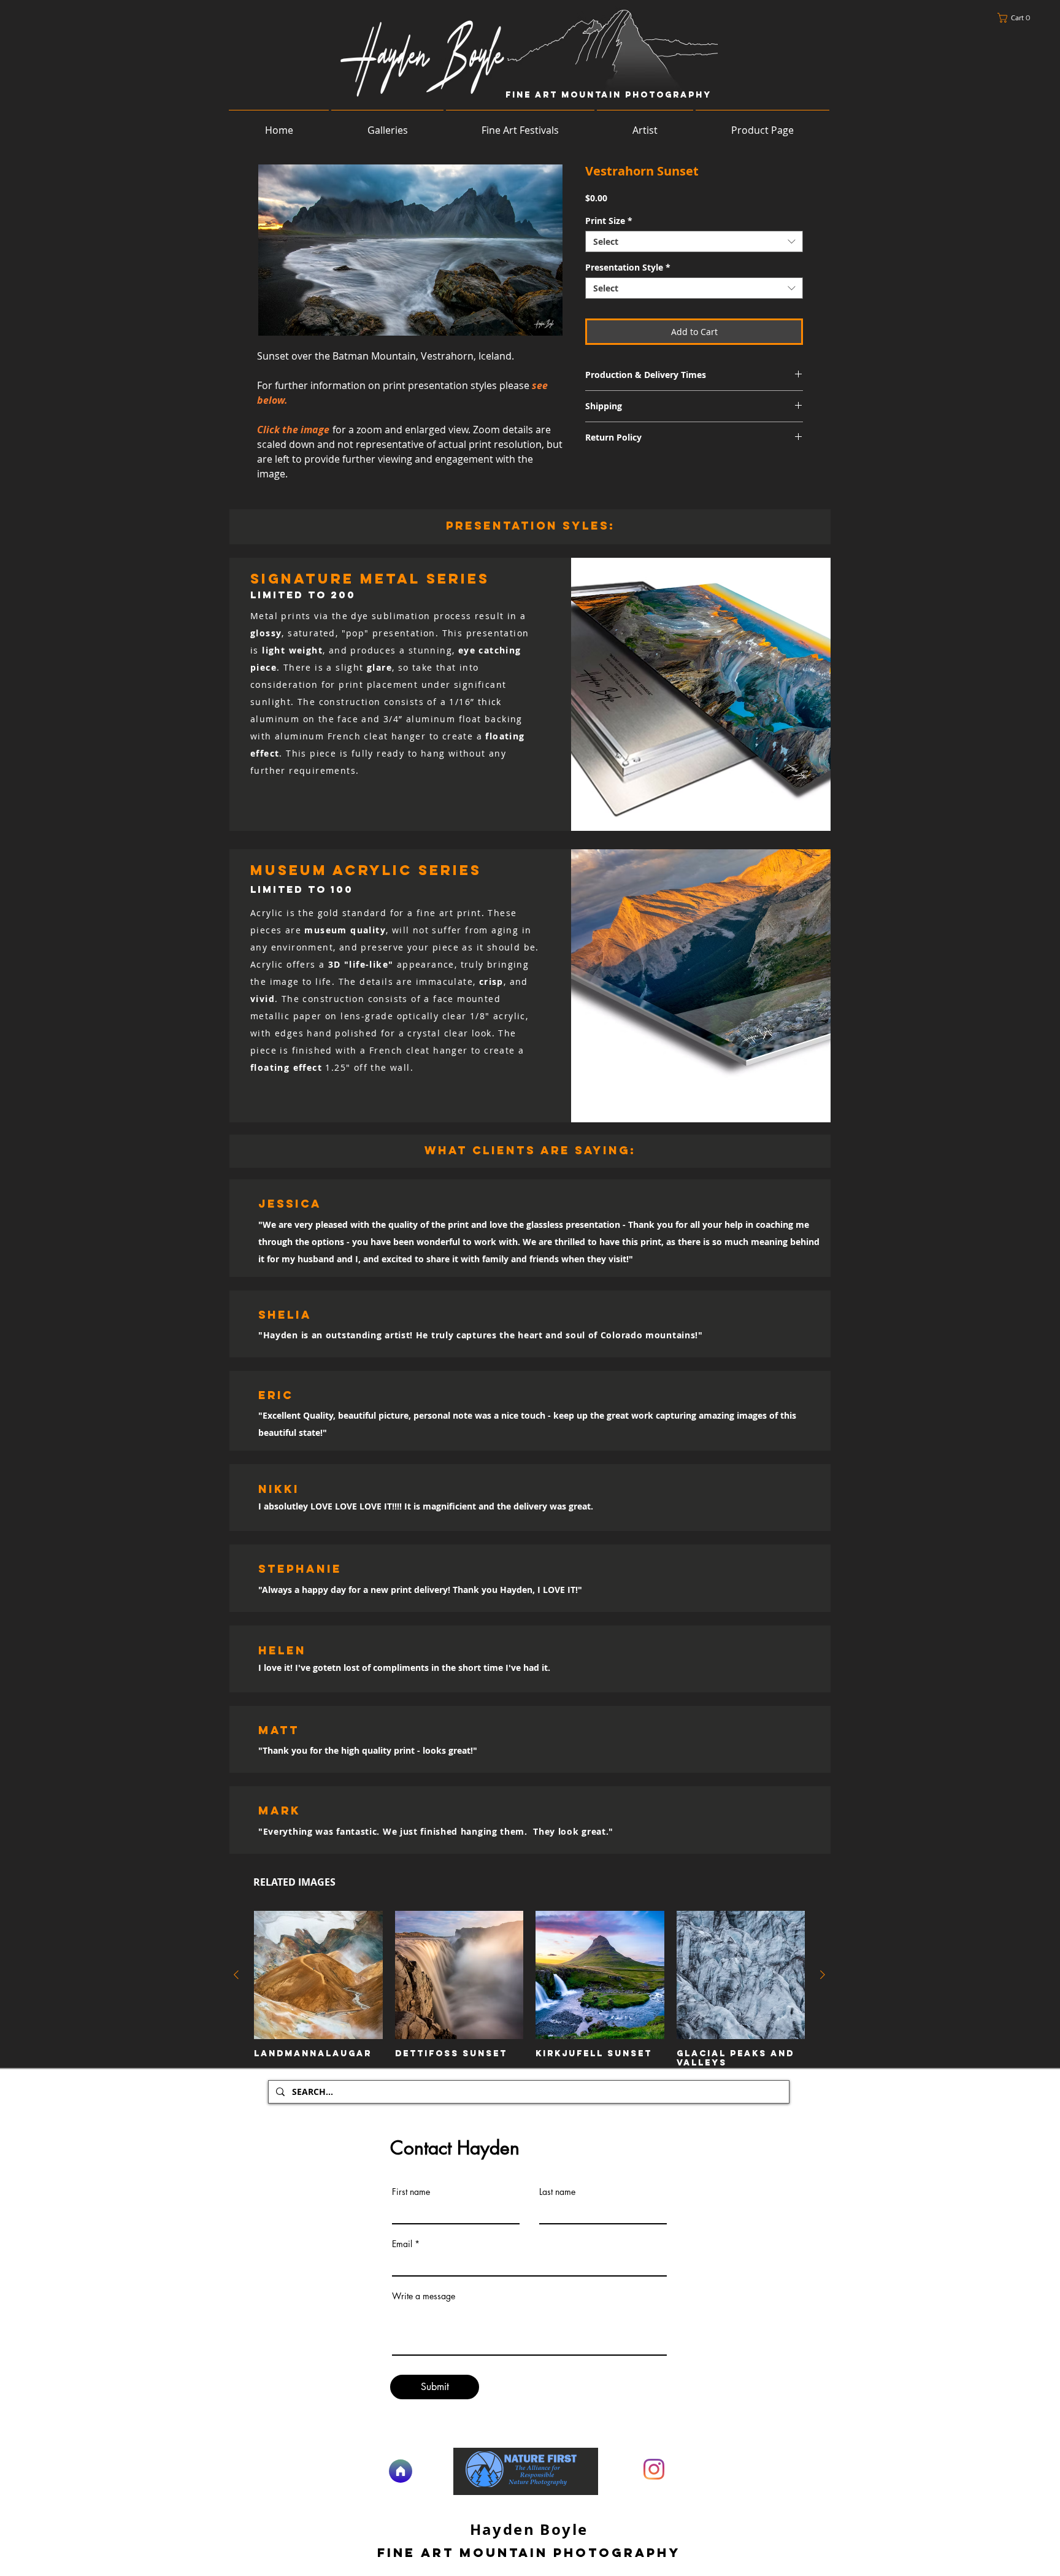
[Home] (401, 2471)
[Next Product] (823, 1975)
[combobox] (694, 241)
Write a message (424, 2296)
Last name (557, 2192)
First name (411, 2192)
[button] (1017, 18)
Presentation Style (628, 267)
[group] (529, 1989)
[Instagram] (654, 2469)
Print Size (609, 221)
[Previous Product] (236, 1975)
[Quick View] (318, 1975)
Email (402, 2244)
